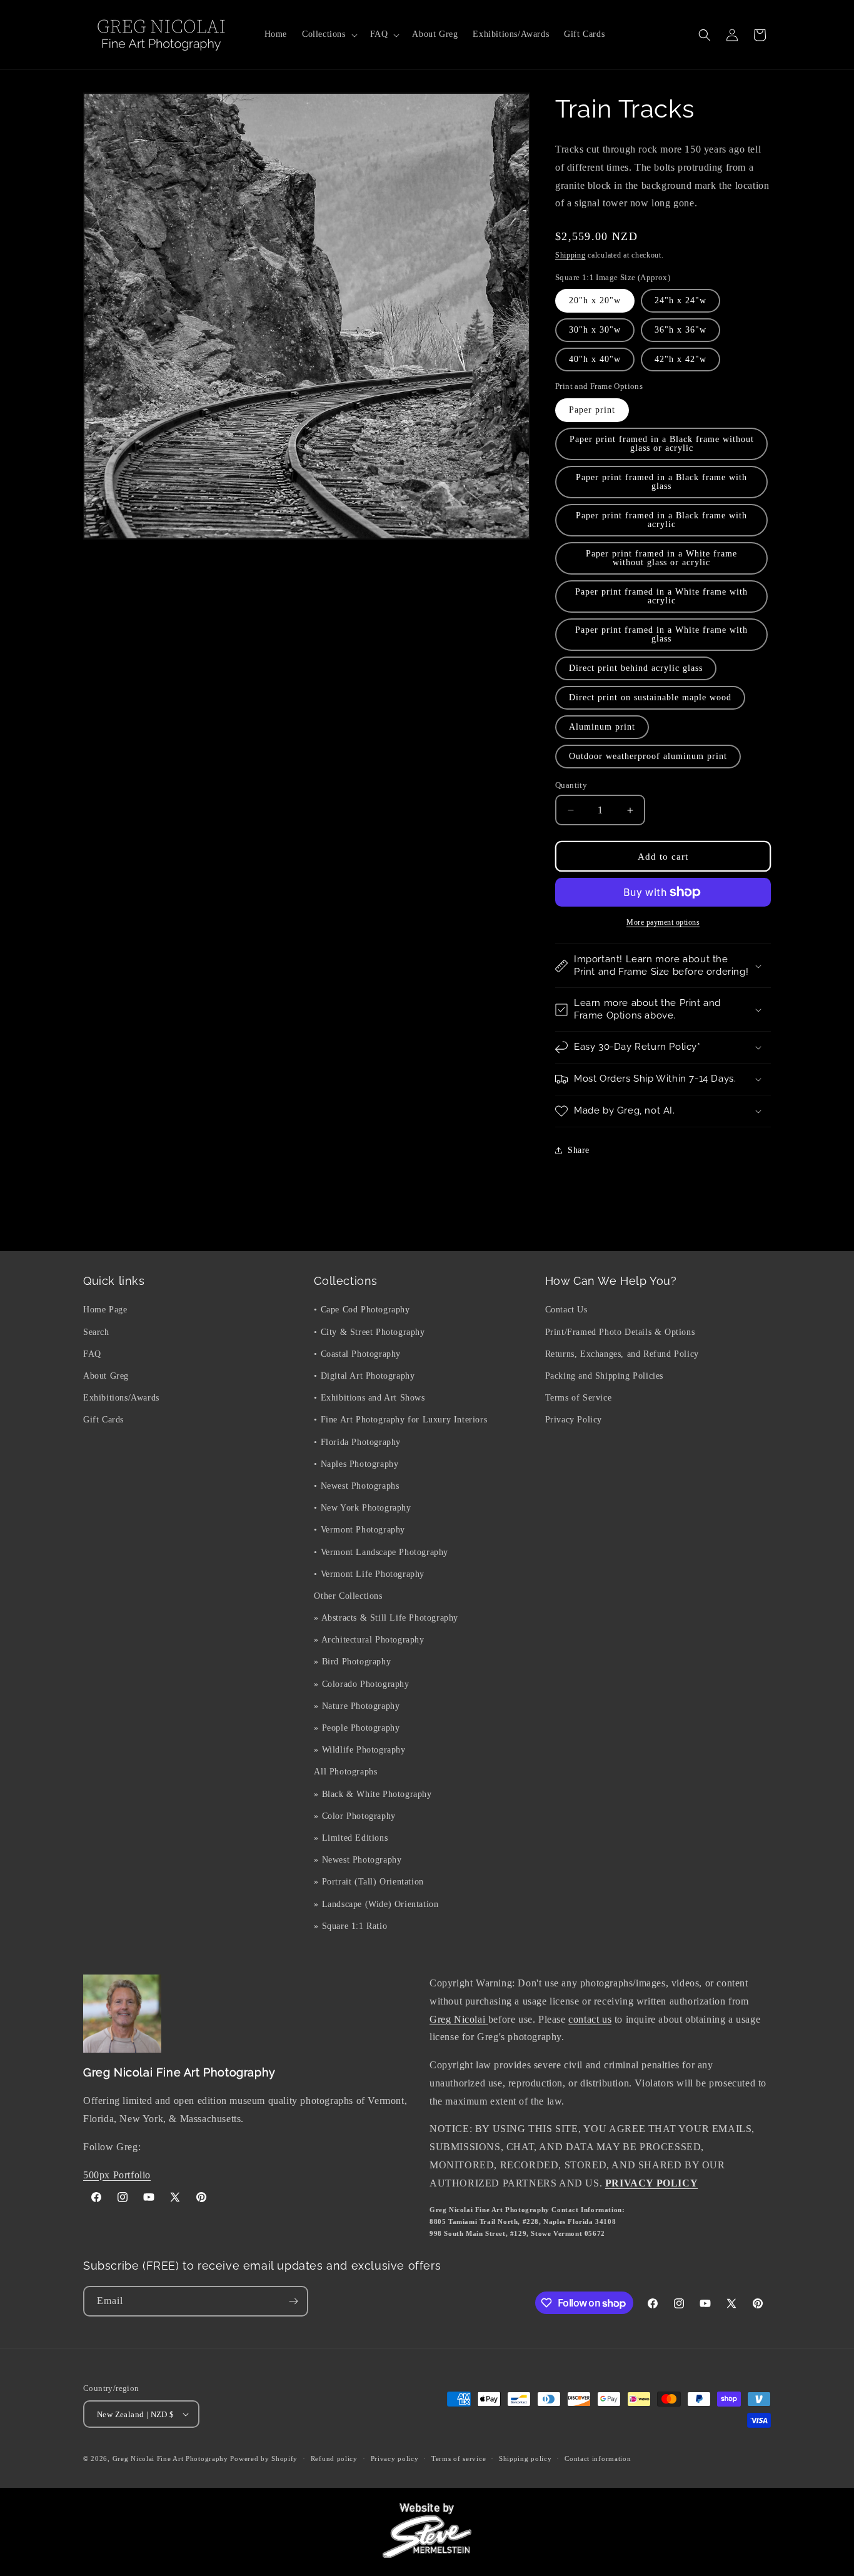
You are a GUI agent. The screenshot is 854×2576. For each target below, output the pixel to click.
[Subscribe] (293, 2301)
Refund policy (334, 2458)
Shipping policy (525, 2458)
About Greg (106, 1376)
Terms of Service (579, 1398)
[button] (329, 34)
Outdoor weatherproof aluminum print (648, 756)
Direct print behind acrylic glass (636, 668)
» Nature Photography (357, 1706)
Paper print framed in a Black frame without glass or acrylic (662, 444)
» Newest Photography (358, 1860)
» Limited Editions (351, 1838)
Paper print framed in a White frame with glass (661, 634)
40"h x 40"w (595, 359)
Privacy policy (395, 2458)
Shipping (570, 255)
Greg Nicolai (459, 2019)
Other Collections (348, 1596)
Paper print (592, 410)
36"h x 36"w (681, 330)
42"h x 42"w (681, 359)
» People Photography (357, 1728)
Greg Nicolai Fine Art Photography (170, 2458)
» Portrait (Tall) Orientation (369, 1882)
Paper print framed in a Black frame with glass (661, 482)
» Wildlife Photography (359, 1750)
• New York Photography (362, 1508)
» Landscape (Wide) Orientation (376, 1904)
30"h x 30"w (595, 330)
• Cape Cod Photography (362, 1310)
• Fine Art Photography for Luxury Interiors (400, 1420)
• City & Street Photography (369, 1332)
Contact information (598, 2458)
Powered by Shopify (264, 2458)
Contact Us (566, 1310)
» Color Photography (354, 1816)
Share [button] (579, 1150)
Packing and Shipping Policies (604, 1376)
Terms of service (459, 2458)
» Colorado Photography (361, 1684)
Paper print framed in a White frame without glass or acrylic (661, 558)
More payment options (663, 922)
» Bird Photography (352, 1662)
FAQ (92, 1354)
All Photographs (345, 1772)
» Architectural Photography (369, 1640)
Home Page (105, 1310)
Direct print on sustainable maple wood (650, 697)
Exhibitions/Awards (121, 1398)
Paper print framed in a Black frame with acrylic (661, 520)
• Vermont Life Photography (369, 1574)
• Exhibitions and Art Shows (369, 1398)
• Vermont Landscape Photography (381, 1552)
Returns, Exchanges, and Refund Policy (622, 1354)
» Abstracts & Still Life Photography (386, 1618)
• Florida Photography (357, 1442)
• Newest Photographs (356, 1486)
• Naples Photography (356, 1464)
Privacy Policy (574, 1420)
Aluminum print (602, 727)
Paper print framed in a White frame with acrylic (661, 596)
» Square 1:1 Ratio (350, 1926)
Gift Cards (103, 1420)
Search (96, 1332)
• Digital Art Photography (364, 1376)
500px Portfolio (117, 2175)
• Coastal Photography (357, 1354)
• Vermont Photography (359, 1530)
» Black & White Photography (373, 1794)
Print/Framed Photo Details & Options (620, 1332)
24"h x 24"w (681, 300)
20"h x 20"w (595, 300)
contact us (590, 2019)
